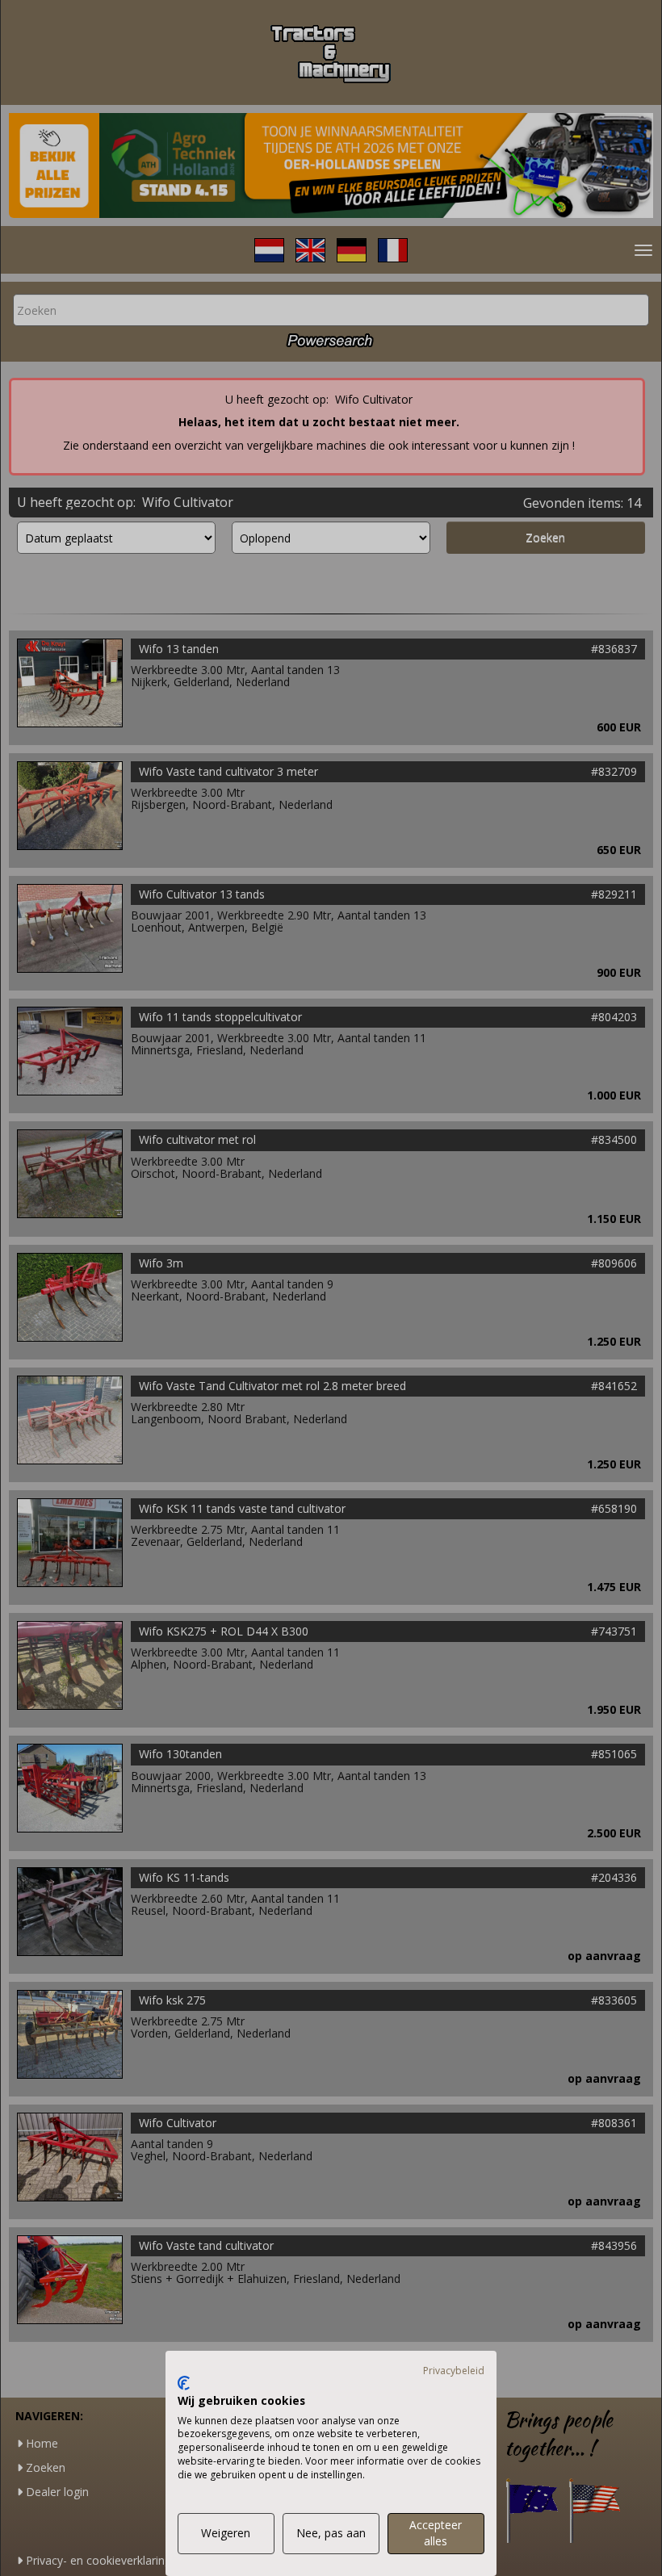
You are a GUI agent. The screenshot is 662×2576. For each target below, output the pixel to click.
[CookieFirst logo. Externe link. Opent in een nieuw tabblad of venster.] (184, 2383)
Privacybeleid (454, 2371)
